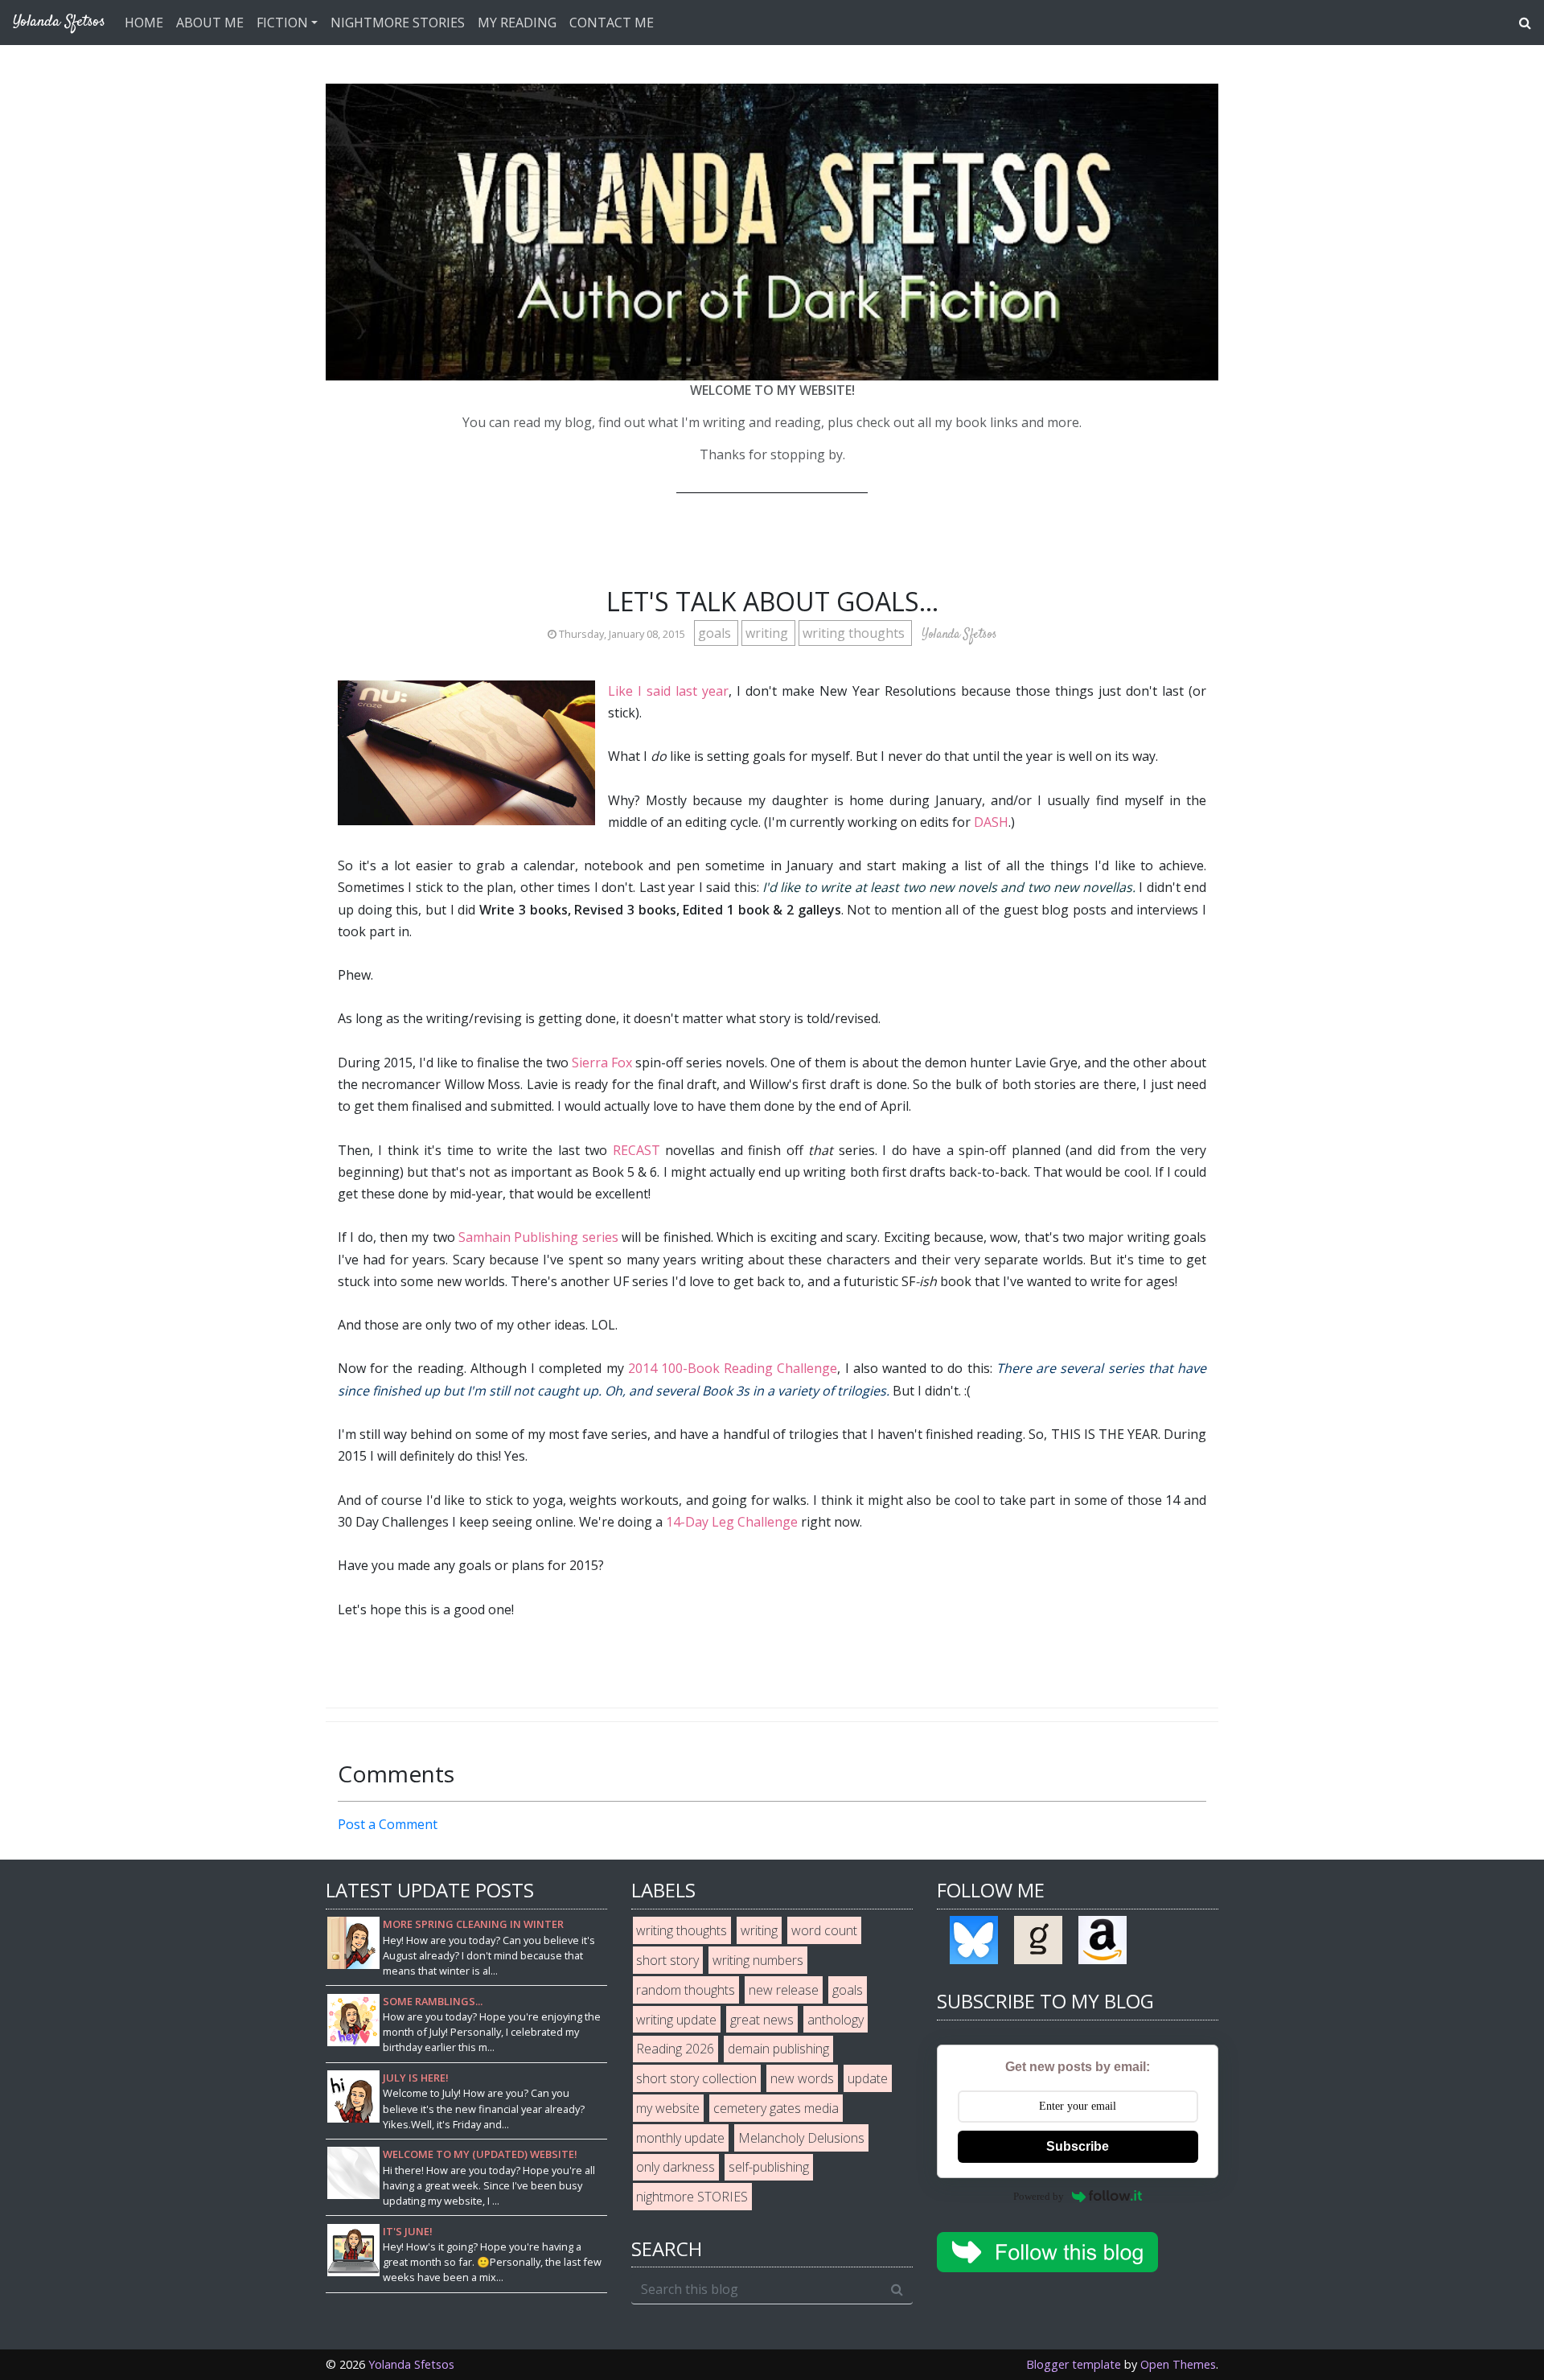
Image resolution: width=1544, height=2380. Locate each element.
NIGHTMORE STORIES (398, 23)
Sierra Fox (602, 1063)
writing (768, 633)
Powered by (1039, 2196)
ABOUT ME (210, 23)
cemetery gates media (776, 2108)
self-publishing (769, 2167)
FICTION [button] (282, 23)
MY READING (517, 23)
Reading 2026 (675, 2049)
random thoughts (686, 1990)
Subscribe (1078, 2146)
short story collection (696, 2078)
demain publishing (778, 2049)
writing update (676, 2020)
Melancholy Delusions (801, 2138)
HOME (144, 23)
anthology (836, 2020)
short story (667, 1960)
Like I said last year (668, 691)
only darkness (675, 2167)
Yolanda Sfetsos (411, 2364)
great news (762, 2020)
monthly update (680, 2138)
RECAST (636, 1150)
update (868, 2078)
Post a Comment (388, 1824)
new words (802, 2078)
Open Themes (1178, 2364)
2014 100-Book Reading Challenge (733, 1368)
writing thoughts (855, 633)
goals (716, 633)
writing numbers (758, 1960)
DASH (991, 822)
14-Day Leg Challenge (732, 1522)
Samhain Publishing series (538, 1237)
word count (824, 1930)
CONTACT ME (612, 23)
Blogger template (1074, 2364)
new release (784, 1990)
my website (668, 2108)
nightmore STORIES (692, 2197)
